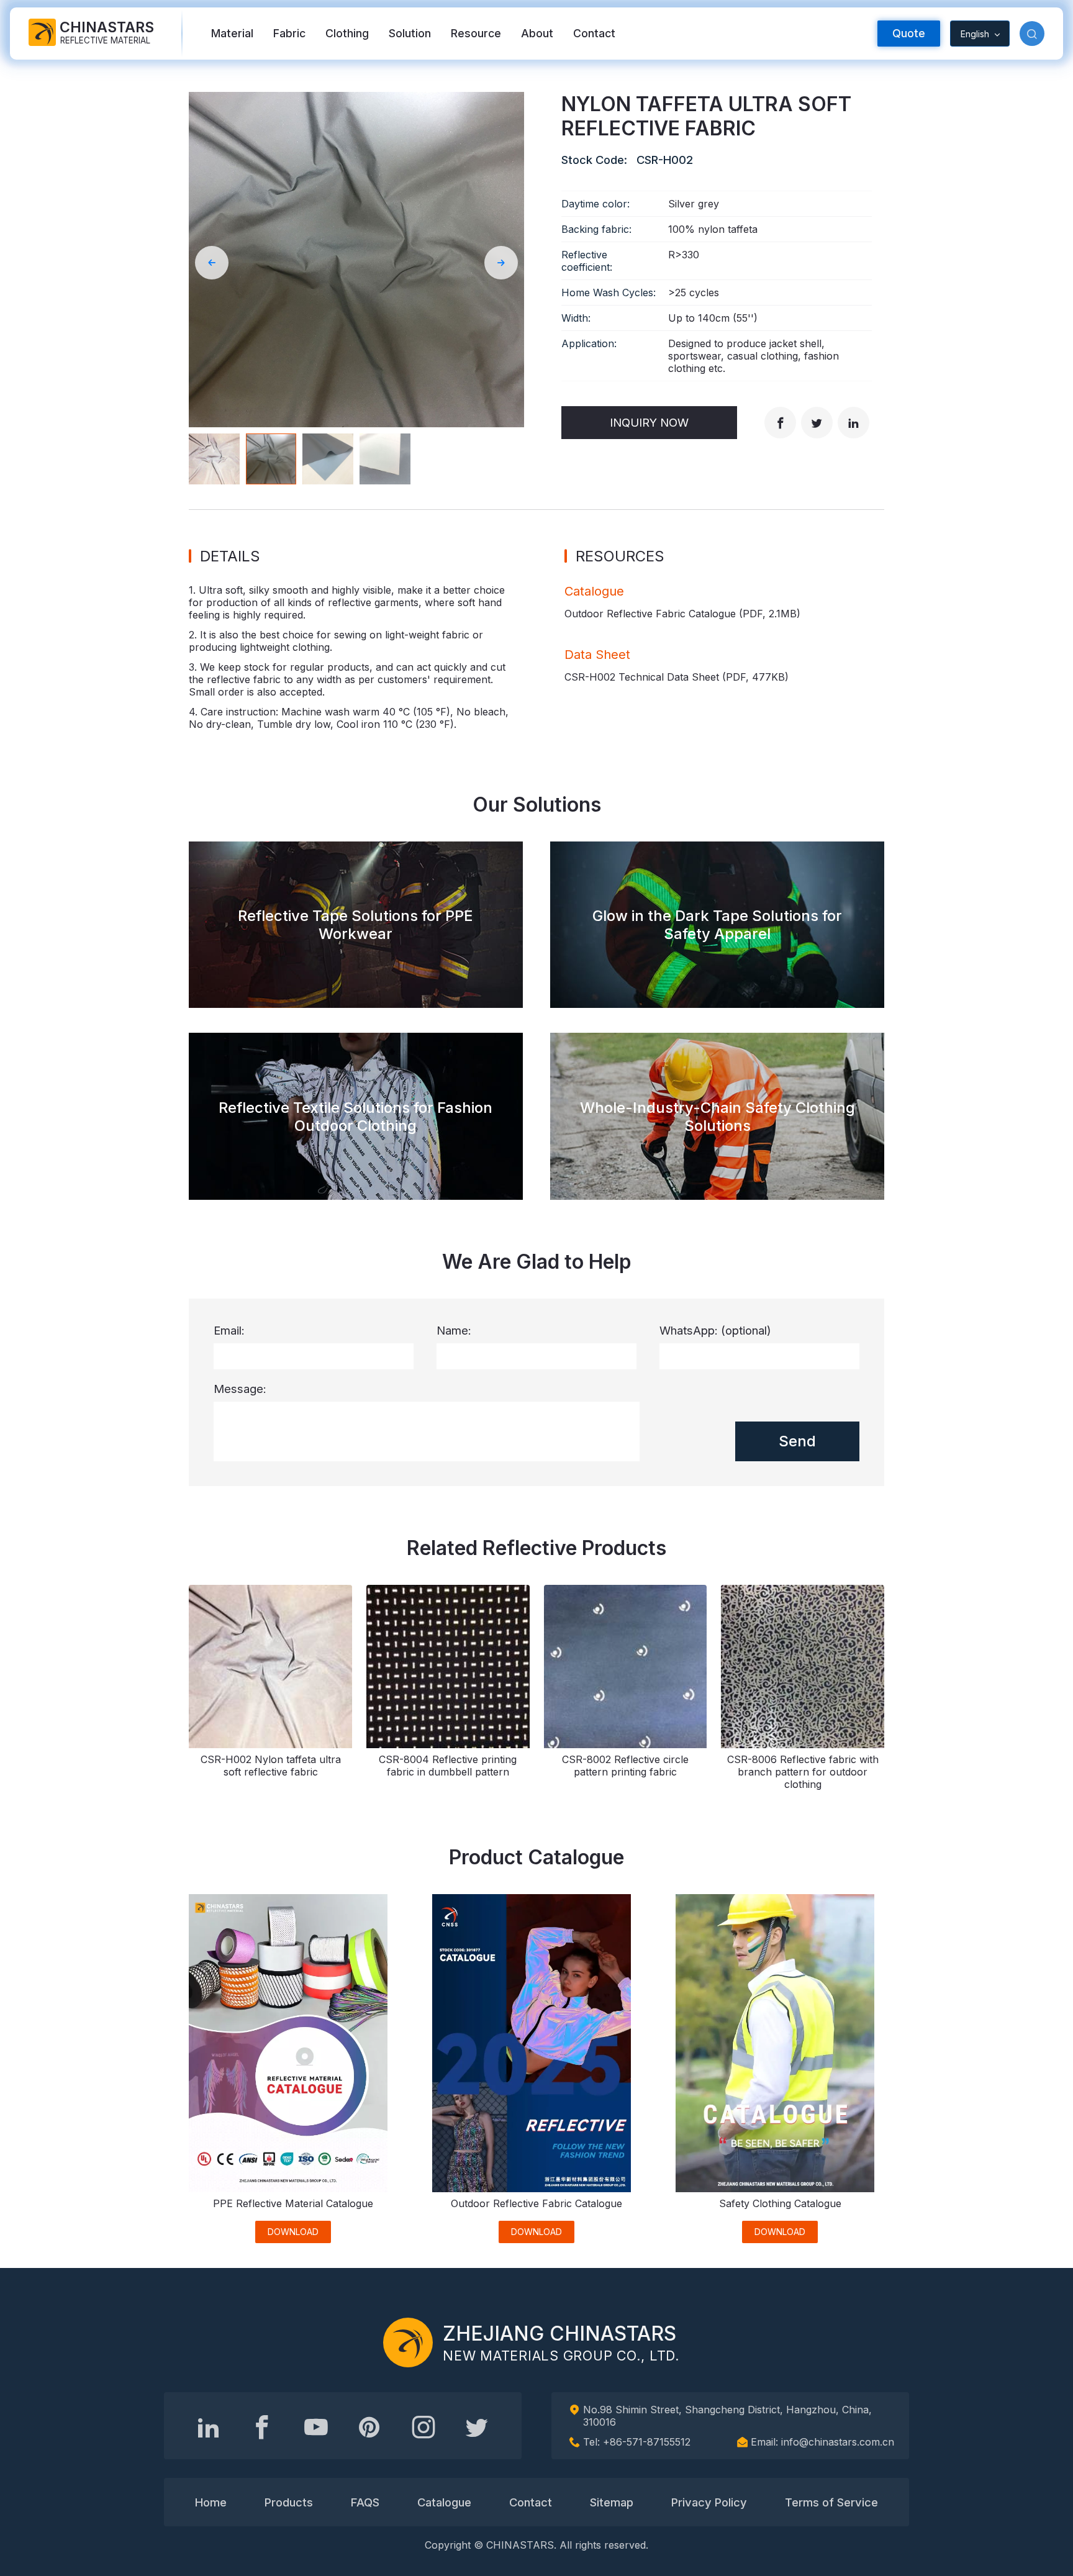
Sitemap (612, 2502)
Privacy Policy (709, 2502)
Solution (410, 33)
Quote (909, 33)
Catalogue (444, 2502)
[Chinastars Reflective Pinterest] (369, 2427)
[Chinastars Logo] (408, 2342)
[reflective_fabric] (423, 2427)
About (537, 33)
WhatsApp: (715, 1330)
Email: (229, 1330)
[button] (1032, 34)
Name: (454, 1330)
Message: (240, 1389)
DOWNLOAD (293, 2232)
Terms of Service (831, 2502)
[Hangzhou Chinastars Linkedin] (209, 2427)
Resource (476, 33)
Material (232, 33)
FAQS (365, 2502)
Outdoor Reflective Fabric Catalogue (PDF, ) (682, 614)
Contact (594, 33)
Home (211, 2502)
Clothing (347, 33)
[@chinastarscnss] (262, 2427)
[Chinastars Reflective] (316, 2427)
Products (289, 2502)
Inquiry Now (649, 422)
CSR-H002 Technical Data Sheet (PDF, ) (677, 677)
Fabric (289, 33)
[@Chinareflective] (477, 2427)
